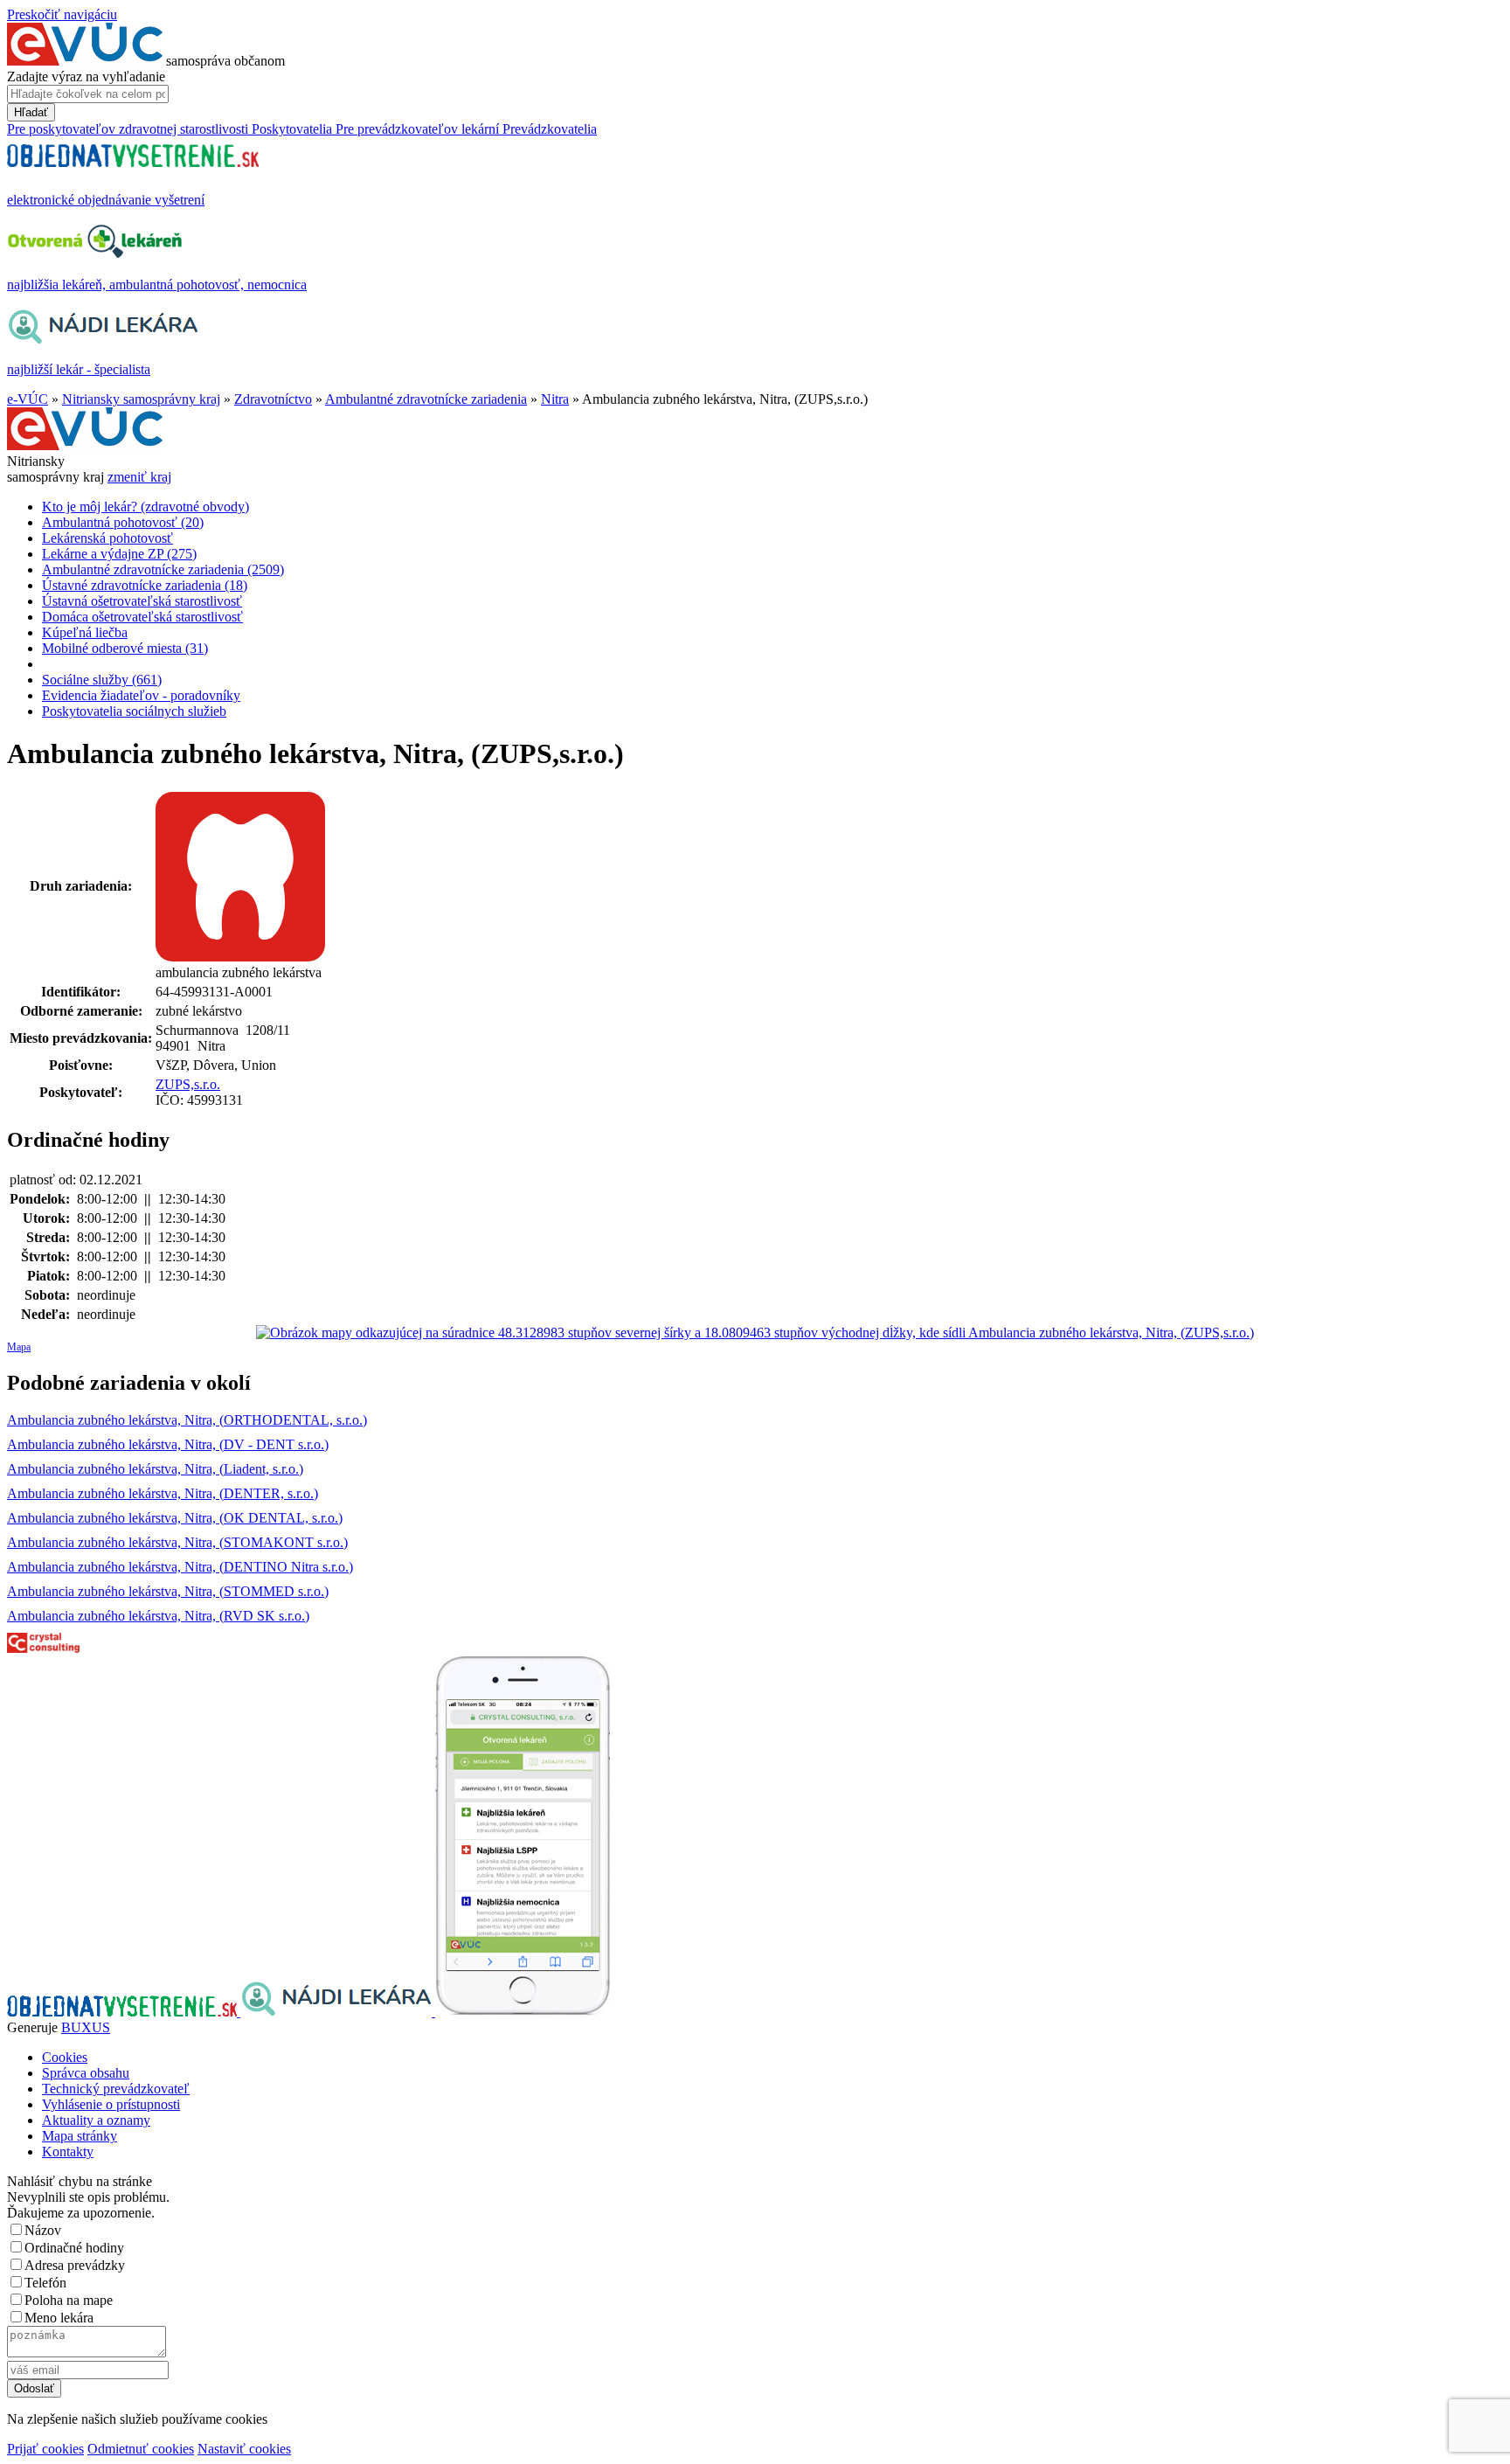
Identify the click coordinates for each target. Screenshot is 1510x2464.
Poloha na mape (69, 2300)
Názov (43, 2230)
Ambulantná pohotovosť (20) (123, 522)
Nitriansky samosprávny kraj (141, 399)
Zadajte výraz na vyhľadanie (86, 76)
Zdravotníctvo (273, 399)
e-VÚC (28, 399)
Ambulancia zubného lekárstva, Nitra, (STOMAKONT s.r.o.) (177, 1542)
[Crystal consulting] (43, 1648)
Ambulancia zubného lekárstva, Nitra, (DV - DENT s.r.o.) (168, 1444)
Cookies (65, 2057)
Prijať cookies (45, 2449)
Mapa (19, 1347)
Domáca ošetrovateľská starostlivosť (142, 617)
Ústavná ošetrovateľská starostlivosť (142, 601)
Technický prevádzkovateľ (116, 2089)
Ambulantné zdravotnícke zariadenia (426, 399)
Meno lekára (59, 2318)
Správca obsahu (86, 2073)
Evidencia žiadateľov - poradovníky (141, 695)
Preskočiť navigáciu (62, 14)
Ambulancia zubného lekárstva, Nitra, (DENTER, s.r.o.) (163, 1493)
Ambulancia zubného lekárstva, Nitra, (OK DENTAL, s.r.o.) (175, 1518)
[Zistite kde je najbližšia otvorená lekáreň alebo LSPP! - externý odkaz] (523, 2012)
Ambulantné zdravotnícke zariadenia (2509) (163, 569)
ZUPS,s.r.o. (188, 1084)
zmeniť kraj (139, 477)
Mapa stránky (80, 2136)
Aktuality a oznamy (96, 2120)
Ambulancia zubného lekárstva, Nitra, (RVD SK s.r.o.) (158, 1616)
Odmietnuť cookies (141, 2449)
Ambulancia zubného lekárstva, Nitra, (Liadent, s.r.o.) (155, 1469)
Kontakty (68, 2152)
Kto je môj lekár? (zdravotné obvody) (145, 507)
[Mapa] (755, 1333)
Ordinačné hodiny (74, 2248)
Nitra (555, 399)
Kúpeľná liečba (85, 632)
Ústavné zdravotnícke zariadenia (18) (145, 585)
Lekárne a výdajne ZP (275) (119, 554)
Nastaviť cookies (244, 2449)
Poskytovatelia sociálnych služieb (134, 711)
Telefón (45, 2283)
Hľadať (31, 112)
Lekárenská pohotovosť (107, 538)
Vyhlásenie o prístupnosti (111, 2104)
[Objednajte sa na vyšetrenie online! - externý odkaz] (124, 2012)
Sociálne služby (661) (102, 680)
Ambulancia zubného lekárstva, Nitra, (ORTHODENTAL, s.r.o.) (187, 1420)
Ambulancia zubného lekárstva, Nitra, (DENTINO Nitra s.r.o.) (180, 1567)
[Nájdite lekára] (338, 2012)
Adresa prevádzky (75, 2265)
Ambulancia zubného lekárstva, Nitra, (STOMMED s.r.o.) (168, 1591)
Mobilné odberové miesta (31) (125, 648)
